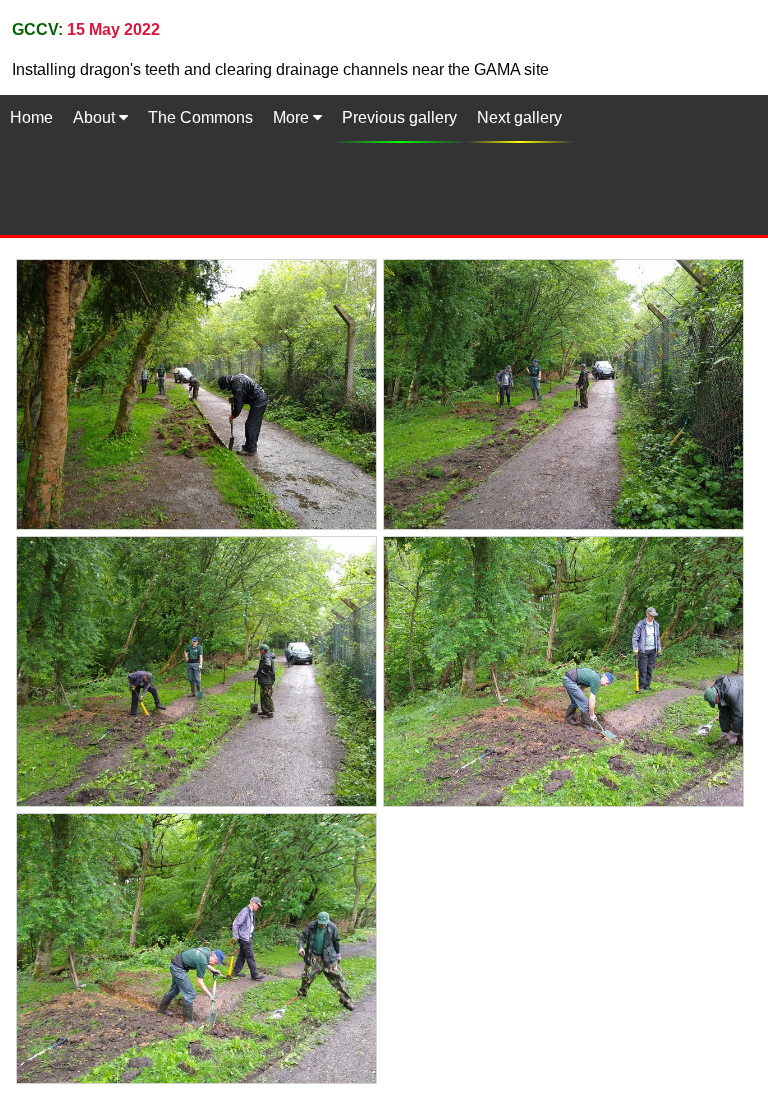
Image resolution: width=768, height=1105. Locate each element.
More (293, 117)
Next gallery (519, 117)
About (96, 117)
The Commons (200, 117)
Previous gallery (399, 117)
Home (31, 117)
